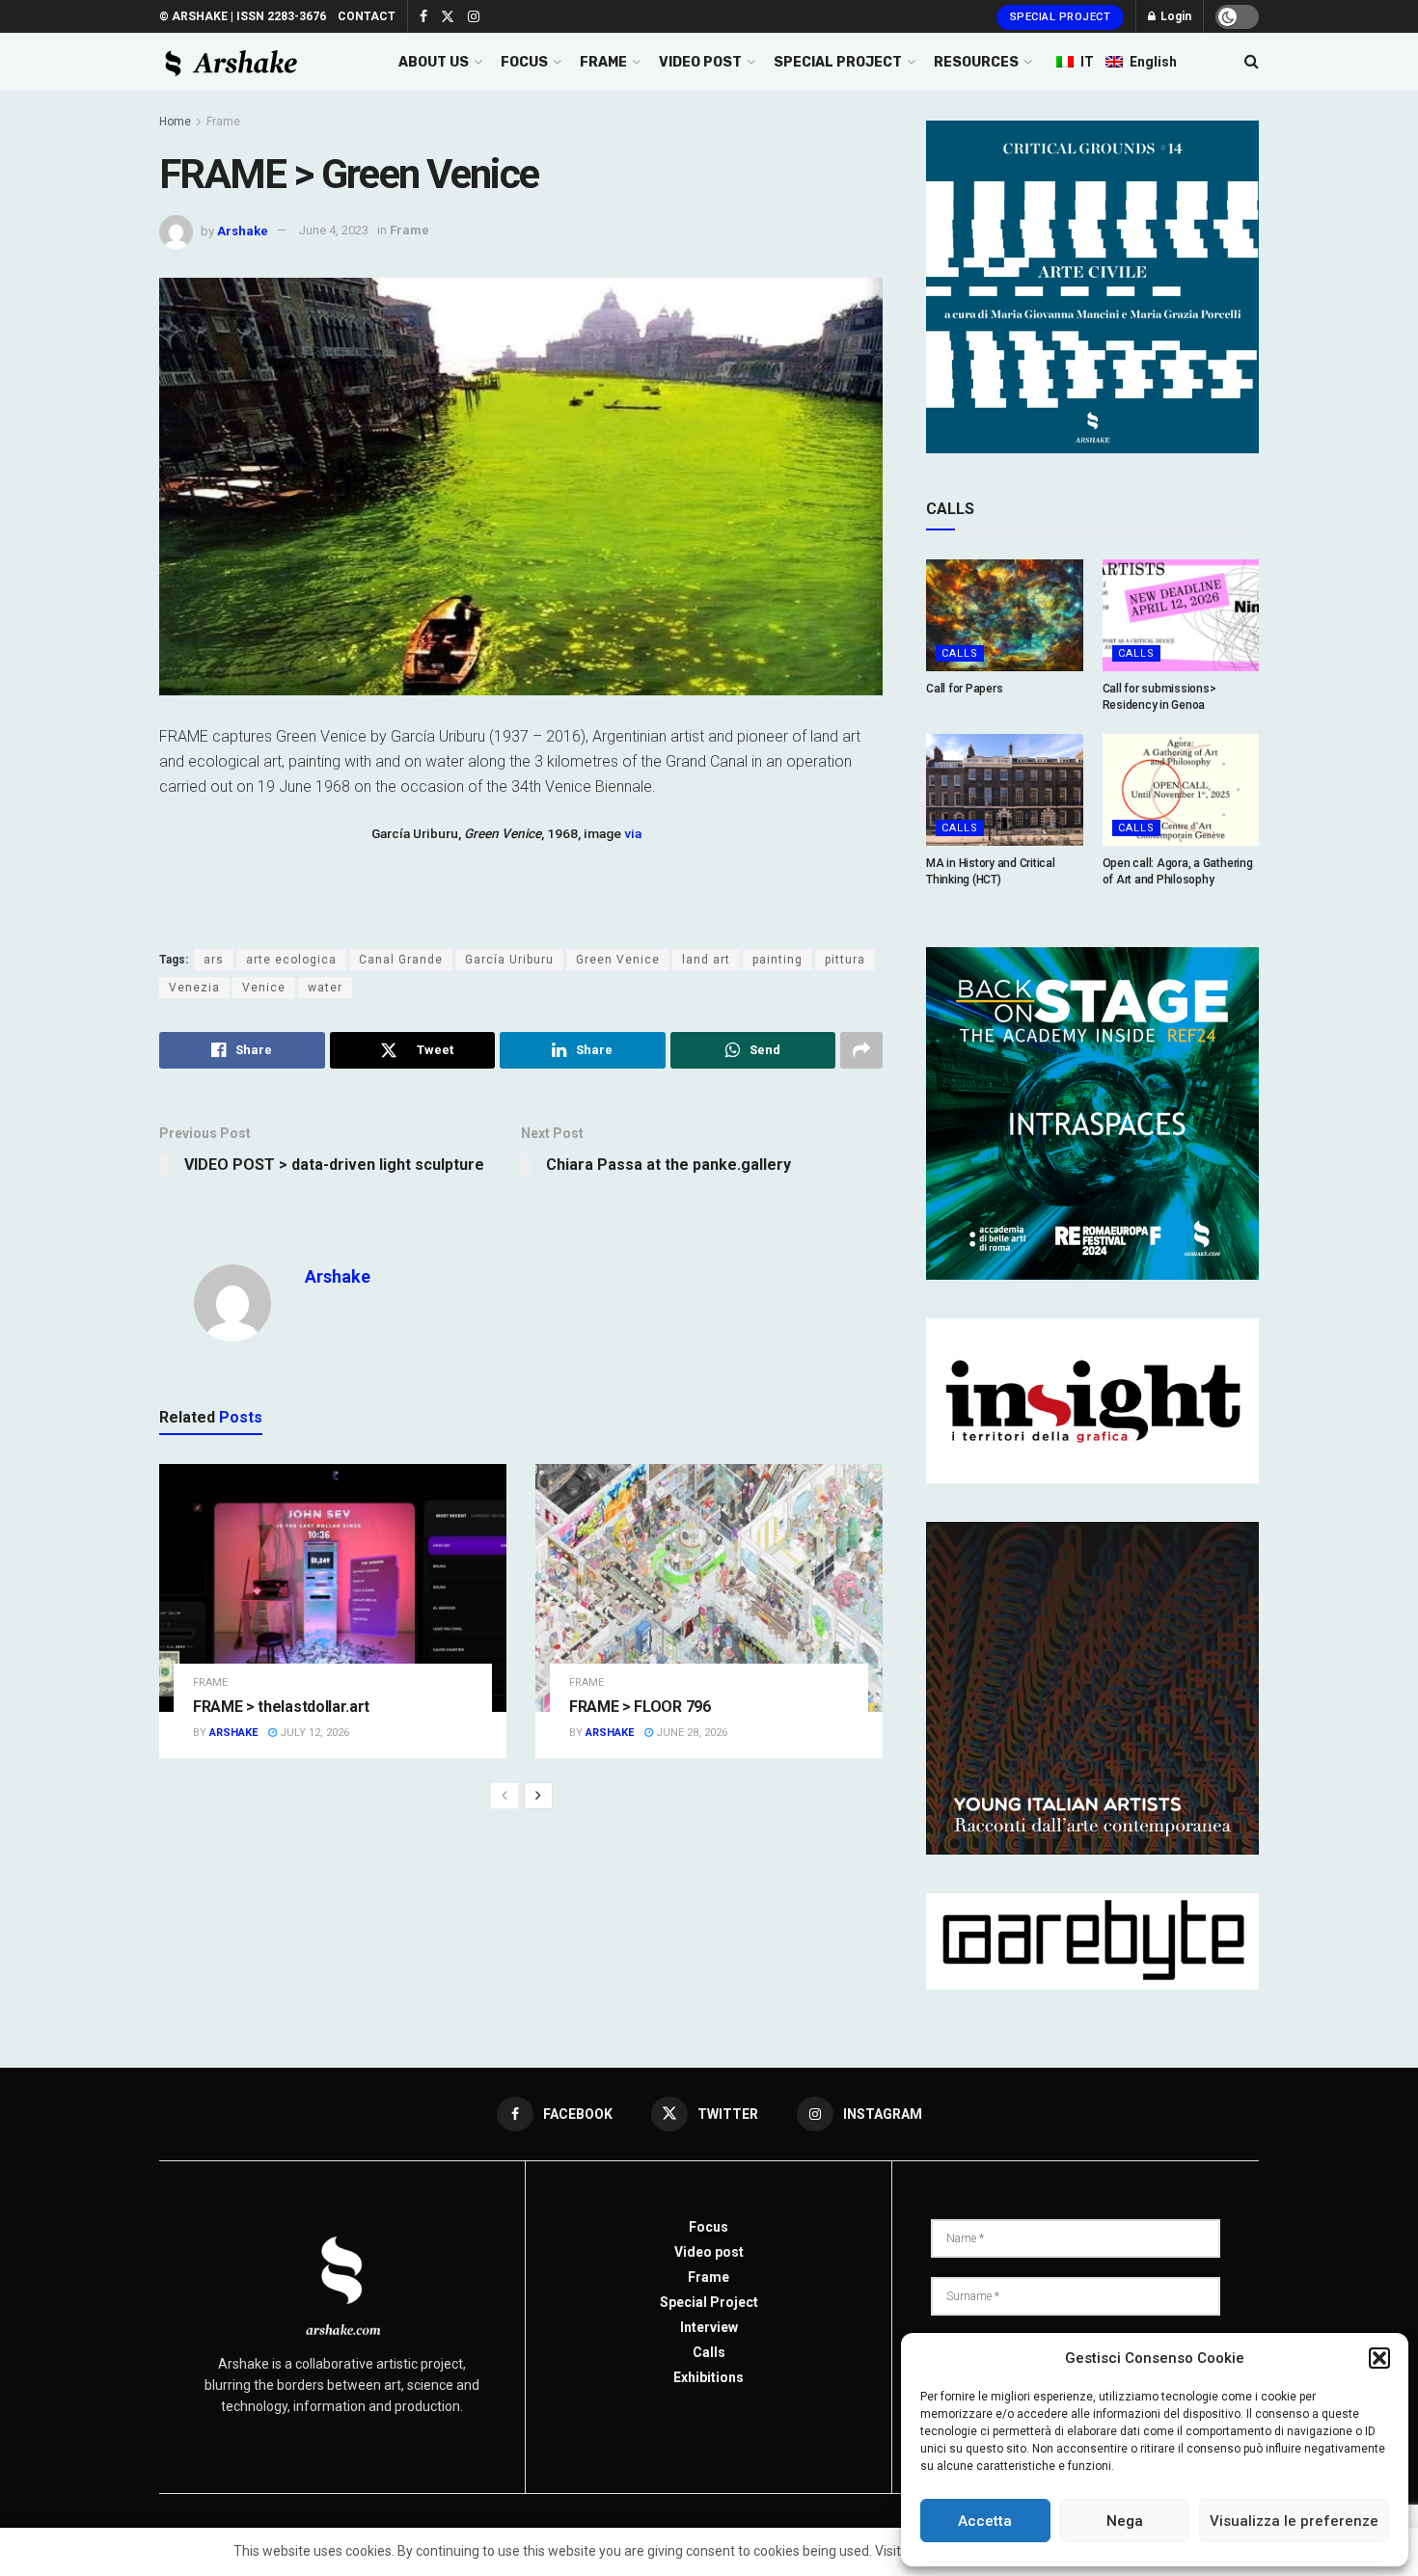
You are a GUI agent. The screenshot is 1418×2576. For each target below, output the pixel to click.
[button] (1379, 2358)
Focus (709, 2227)
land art (706, 960)
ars (214, 960)
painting (777, 960)
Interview (709, 2327)
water (325, 988)
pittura (845, 960)
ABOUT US (434, 62)
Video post (709, 2252)
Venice (264, 988)
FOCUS (524, 62)
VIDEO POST (700, 62)
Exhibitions (709, 2377)
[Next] (538, 1796)
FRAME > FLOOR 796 (640, 1707)
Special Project (1061, 17)
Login (1174, 16)
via (633, 833)
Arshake (243, 230)
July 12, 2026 (313, 1733)
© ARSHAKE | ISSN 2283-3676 (243, 16)
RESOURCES (976, 62)
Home (175, 122)
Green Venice (618, 960)
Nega (1125, 2521)
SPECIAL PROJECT (838, 62)
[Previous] (504, 1796)
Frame (223, 122)
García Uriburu (509, 960)
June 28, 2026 (690, 1733)
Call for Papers (964, 689)
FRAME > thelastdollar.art (281, 1707)
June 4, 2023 (334, 230)
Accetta (985, 2521)
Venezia (194, 988)
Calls (960, 653)
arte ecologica (291, 960)
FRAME (603, 62)
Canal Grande (401, 960)
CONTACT (367, 16)
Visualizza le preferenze (1294, 2521)
